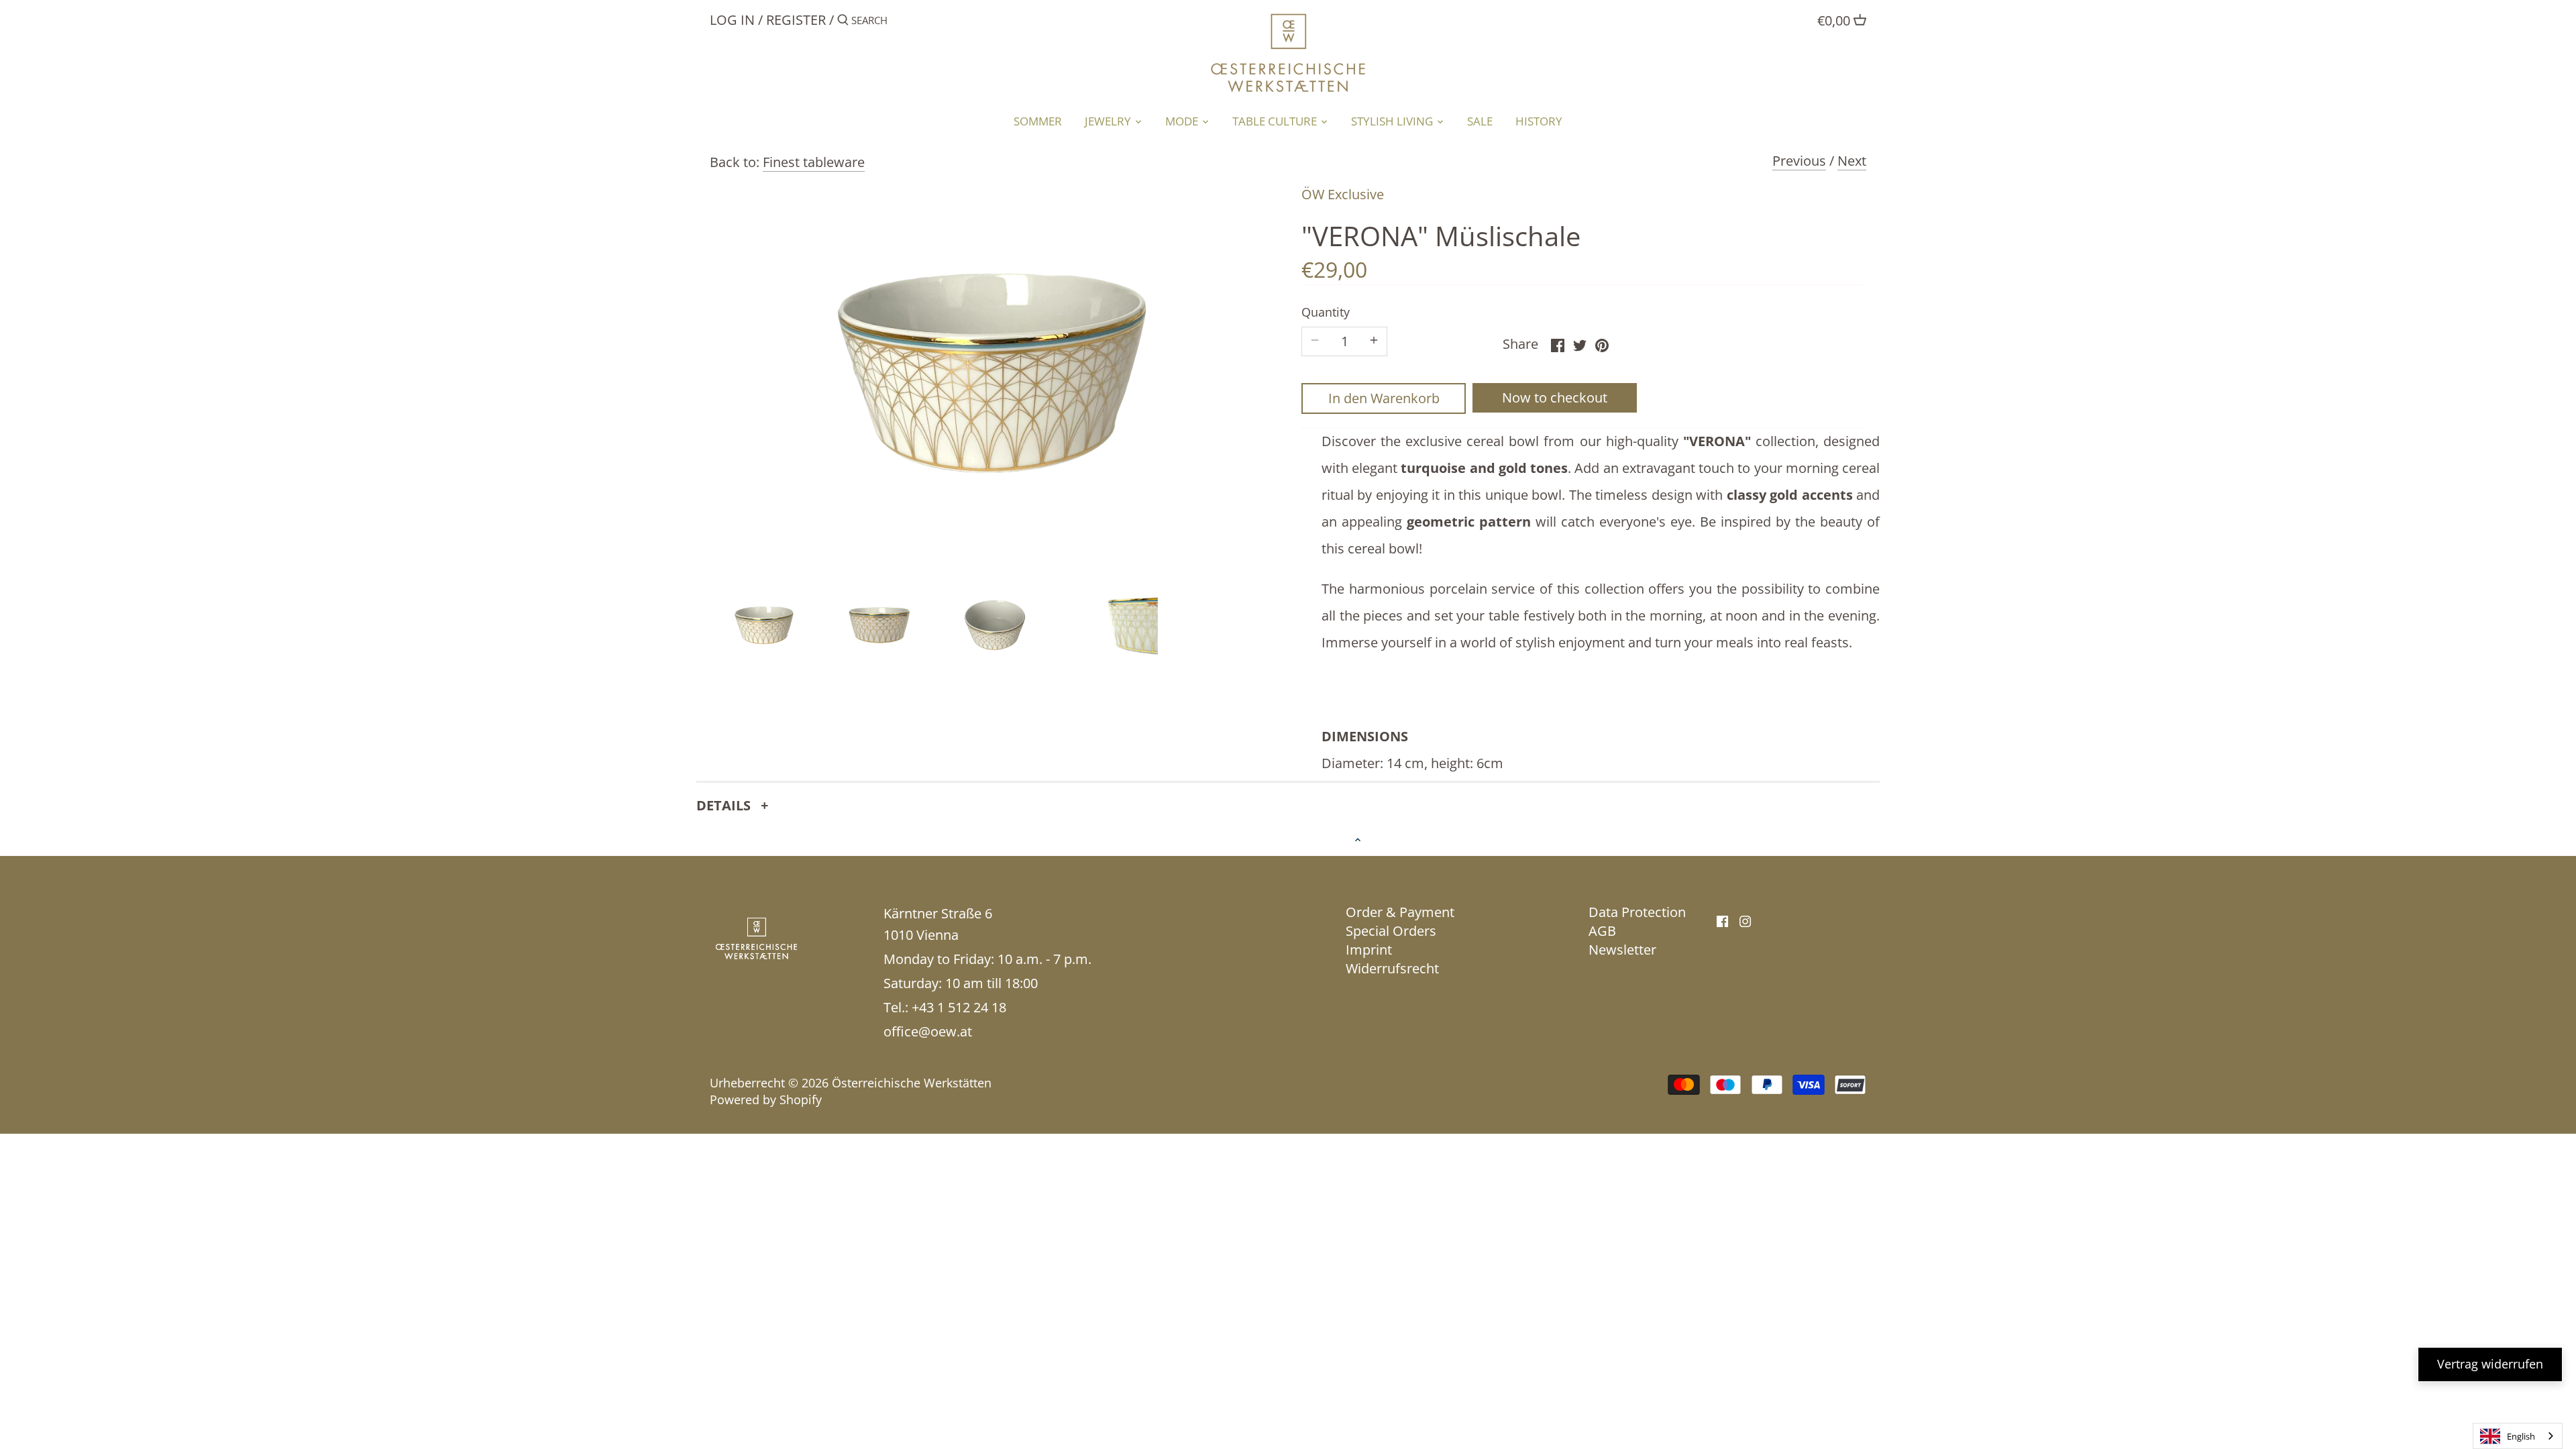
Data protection (1637, 912)
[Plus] (1374, 341)
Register (796, 20)
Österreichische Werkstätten (912, 1083)
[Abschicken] (843, 22)
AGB (1602, 931)
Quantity (1326, 313)
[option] (764, 625)
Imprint (1369, 950)
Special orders (1391, 931)
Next (1852, 161)
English (2521, 1436)
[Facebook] (1722, 920)
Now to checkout (1555, 397)
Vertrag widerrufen (2490, 1364)
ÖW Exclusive (1343, 194)
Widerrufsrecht (1392, 968)
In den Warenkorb (1384, 398)
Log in (732, 20)
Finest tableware (814, 162)
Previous (1799, 161)
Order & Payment (1400, 912)
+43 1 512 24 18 (959, 1007)
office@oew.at (928, 1031)
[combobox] (2518, 1436)
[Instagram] (1745, 920)
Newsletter (1622, 950)
